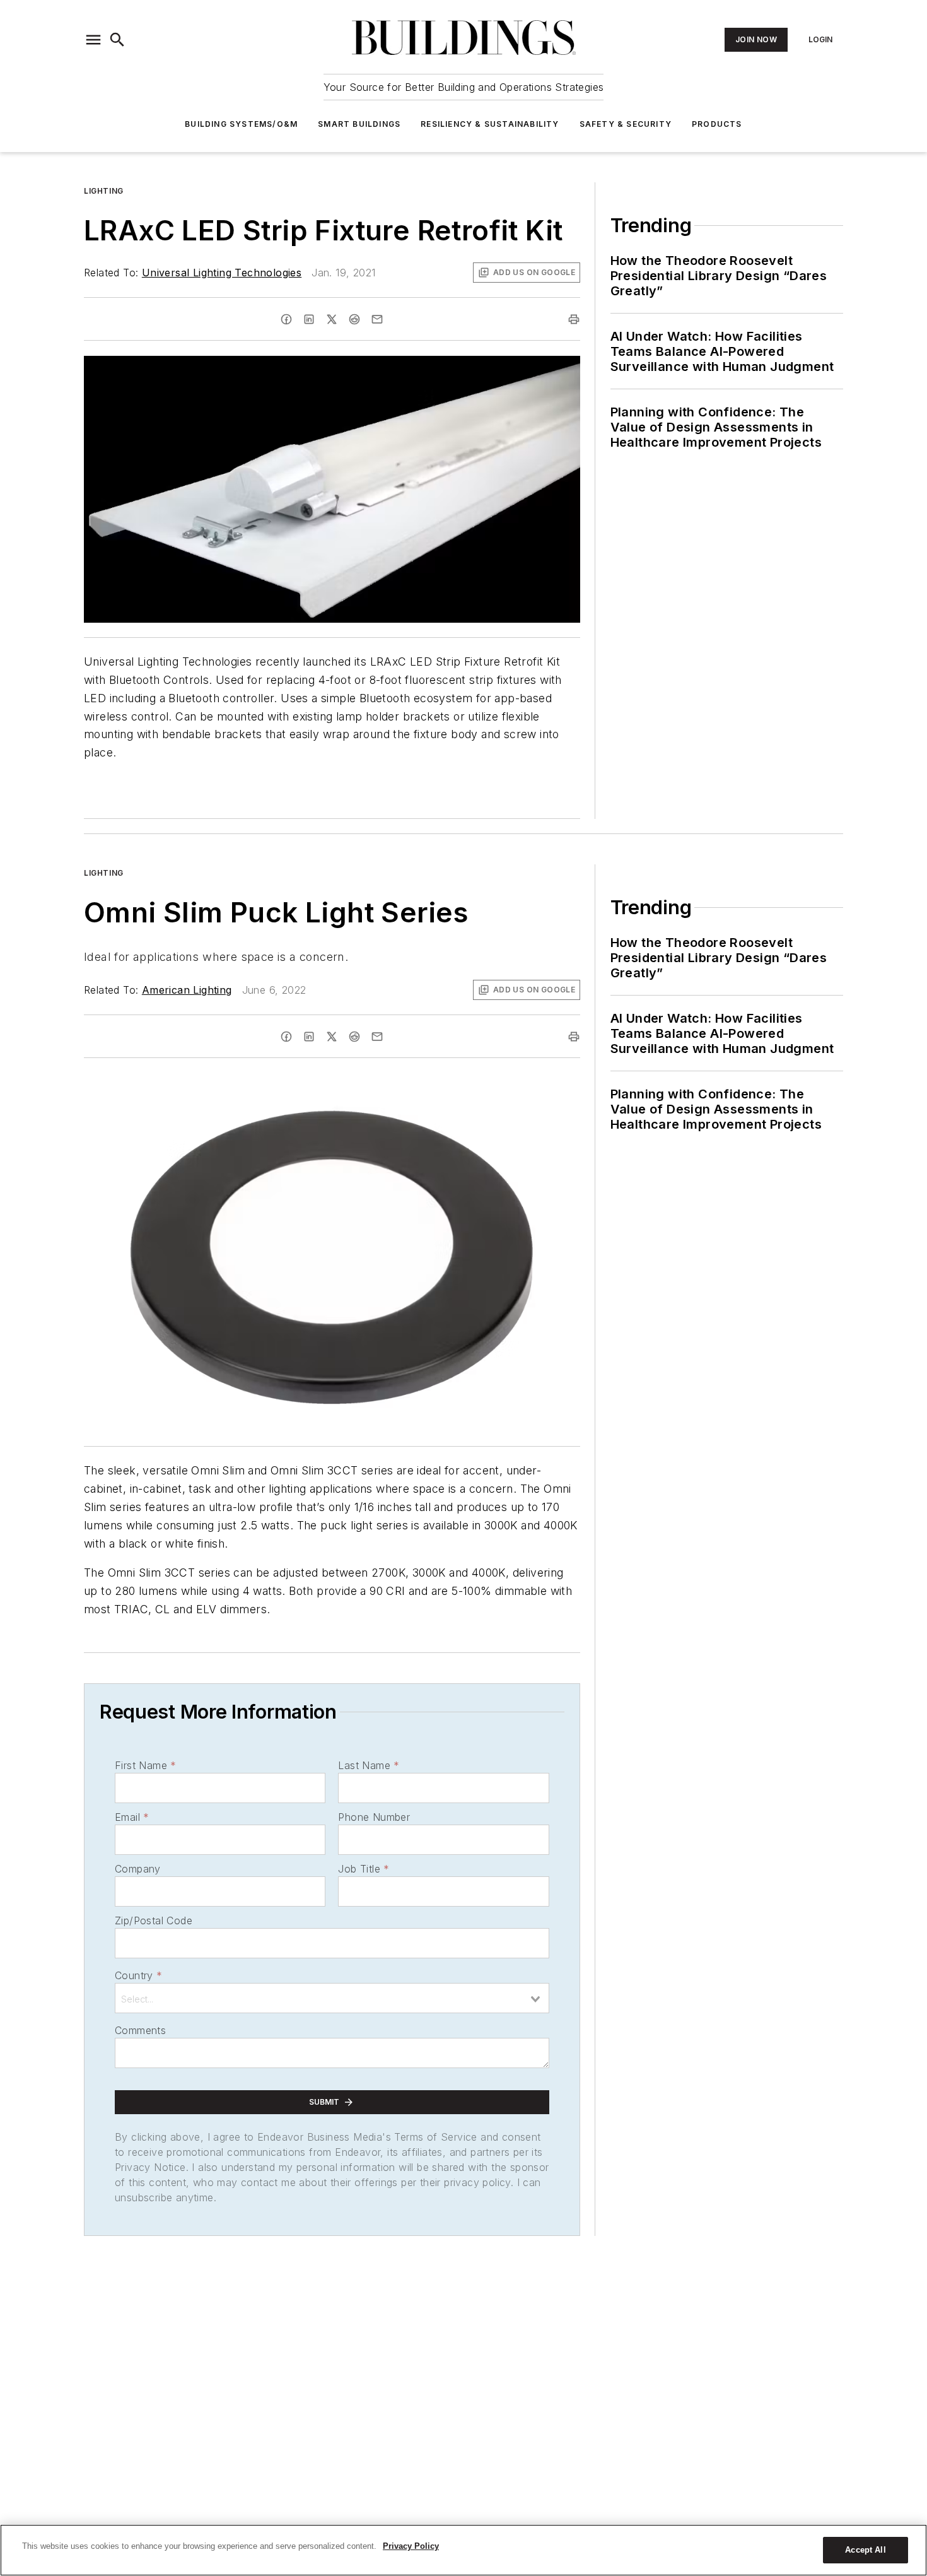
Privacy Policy (411, 2546)
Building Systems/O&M (241, 124)
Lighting (104, 191)
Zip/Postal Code (154, 1920)
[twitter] (332, 319)
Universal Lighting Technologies (222, 273)
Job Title (364, 1869)
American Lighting (187, 990)
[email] (377, 319)
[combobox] (332, 1998)
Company (138, 1869)
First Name (145, 1765)
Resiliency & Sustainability (490, 124)
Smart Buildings (359, 124)
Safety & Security (626, 124)
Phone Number (374, 1817)
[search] (117, 40)
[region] (463, 2550)
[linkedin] (309, 319)
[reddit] (354, 319)
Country (138, 1975)
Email (132, 1817)
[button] (93, 40)
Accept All (865, 2550)
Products (717, 124)
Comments (140, 2030)
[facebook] (286, 319)
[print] (574, 319)
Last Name (369, 1765)
